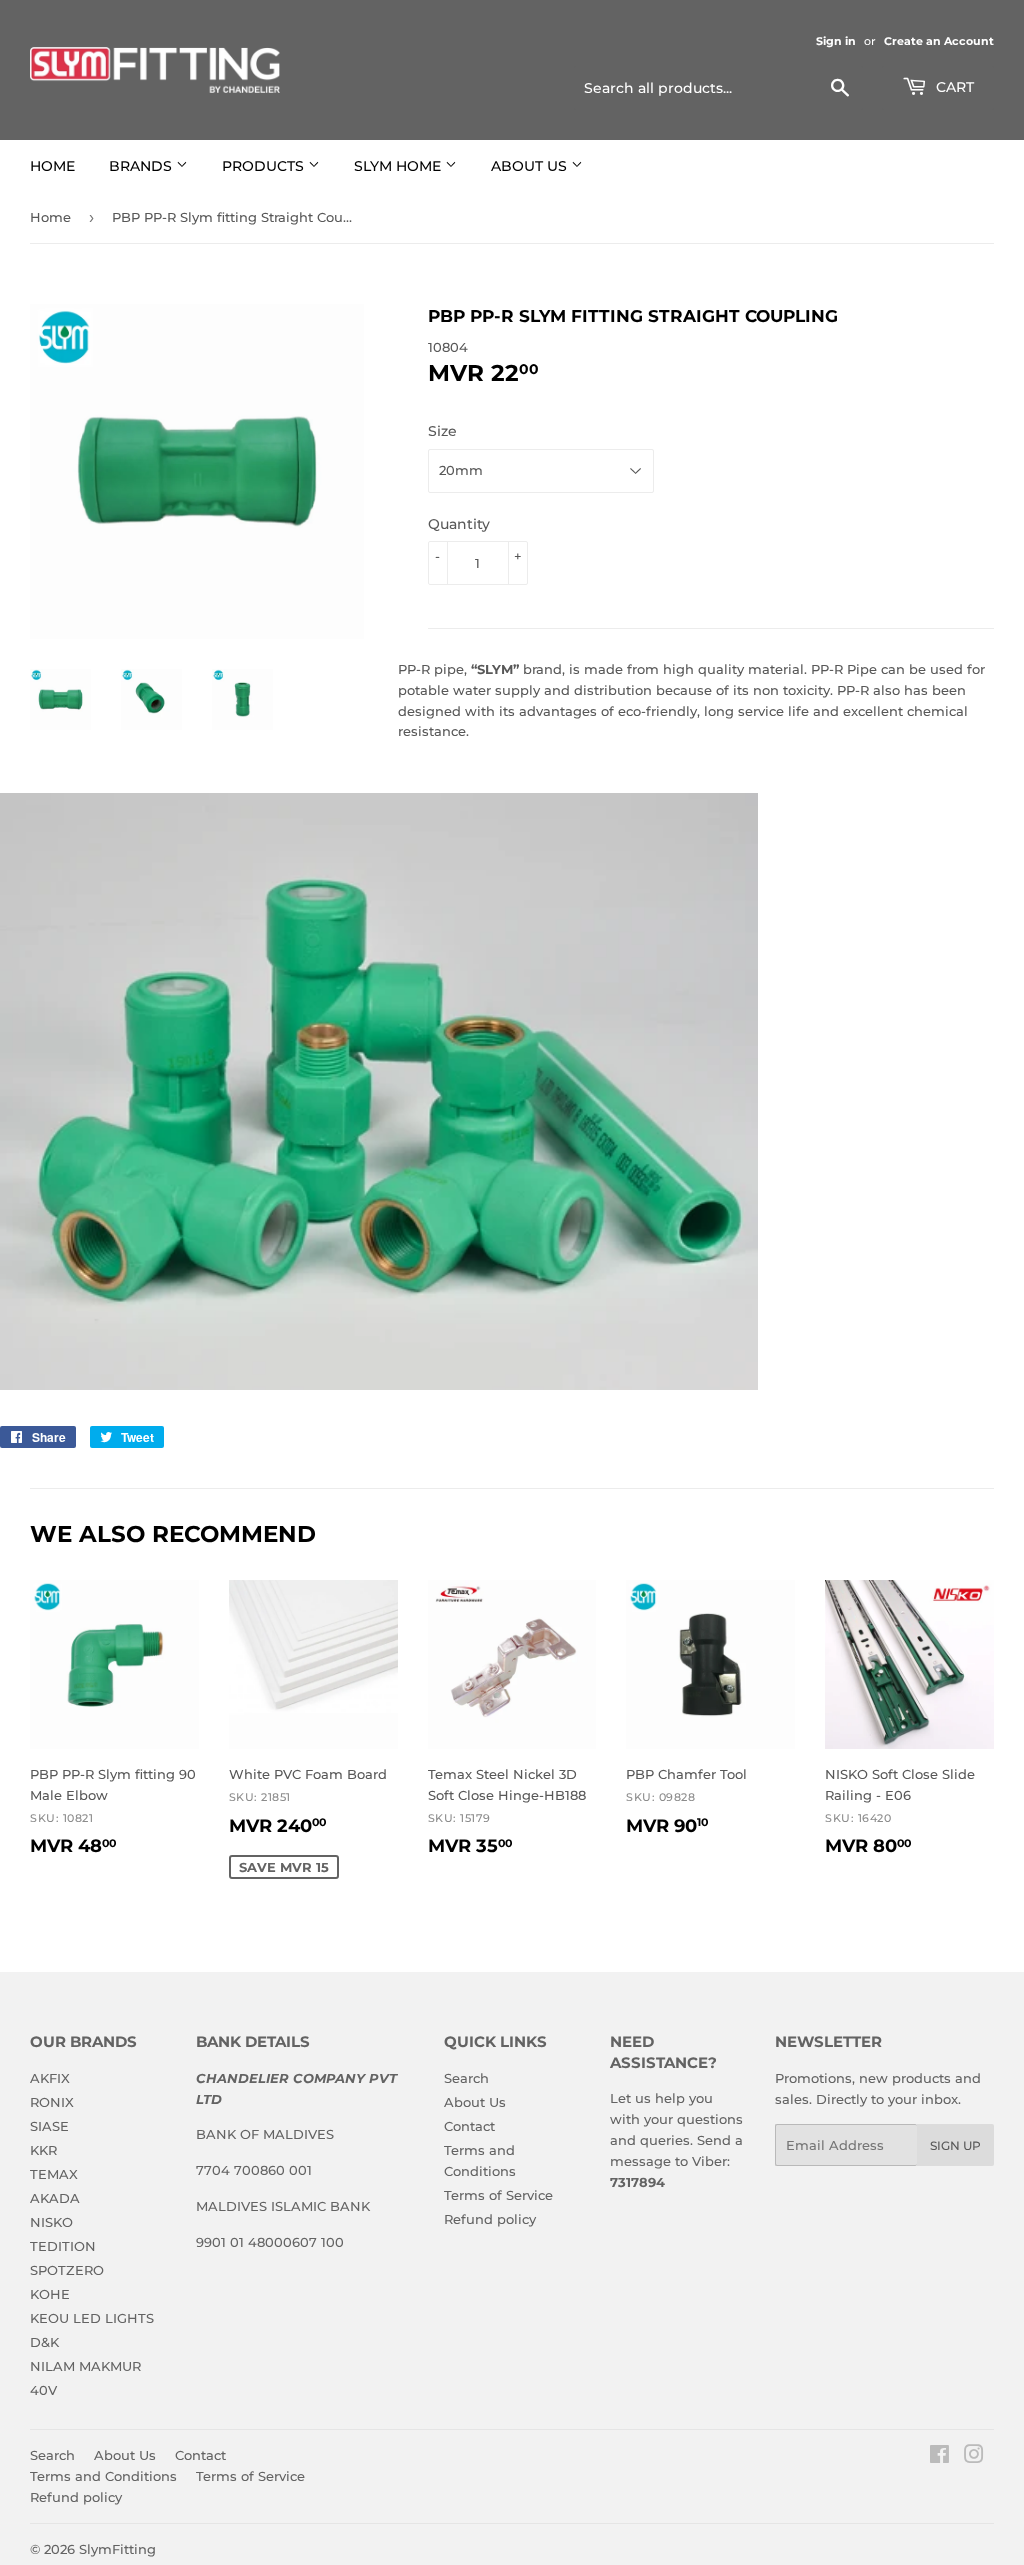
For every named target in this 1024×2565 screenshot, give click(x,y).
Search (466, 2078)
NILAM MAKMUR (85, 2366)
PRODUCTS (265, 166)
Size (442, 431)
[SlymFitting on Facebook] (939, 2457)
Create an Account (939, 41)
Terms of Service (498, 2195)
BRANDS (142, 166)
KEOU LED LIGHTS (92, 2318)
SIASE (49, 2126)
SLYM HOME (399, 166)
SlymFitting (117, 2549)
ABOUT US (531, 166)
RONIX (52, 2102)
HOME (52, 166)
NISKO (51, 2222)
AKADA (55, 2198)
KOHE (50, 2294)
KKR (43, 2150)
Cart (953, 87)
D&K (44, 2342)
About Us (475, 2102)
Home (50, 217)
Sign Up (955, 2145)
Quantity (459, 524)
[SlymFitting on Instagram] (974, 2457)
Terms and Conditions (103, 2476)
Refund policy (490, 2219)
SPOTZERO (67, 2270)
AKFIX (50, 2078)
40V (43, 2390)
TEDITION (63, 2246)
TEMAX (54, 2174)
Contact (469, 2126)
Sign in (836, 41)
